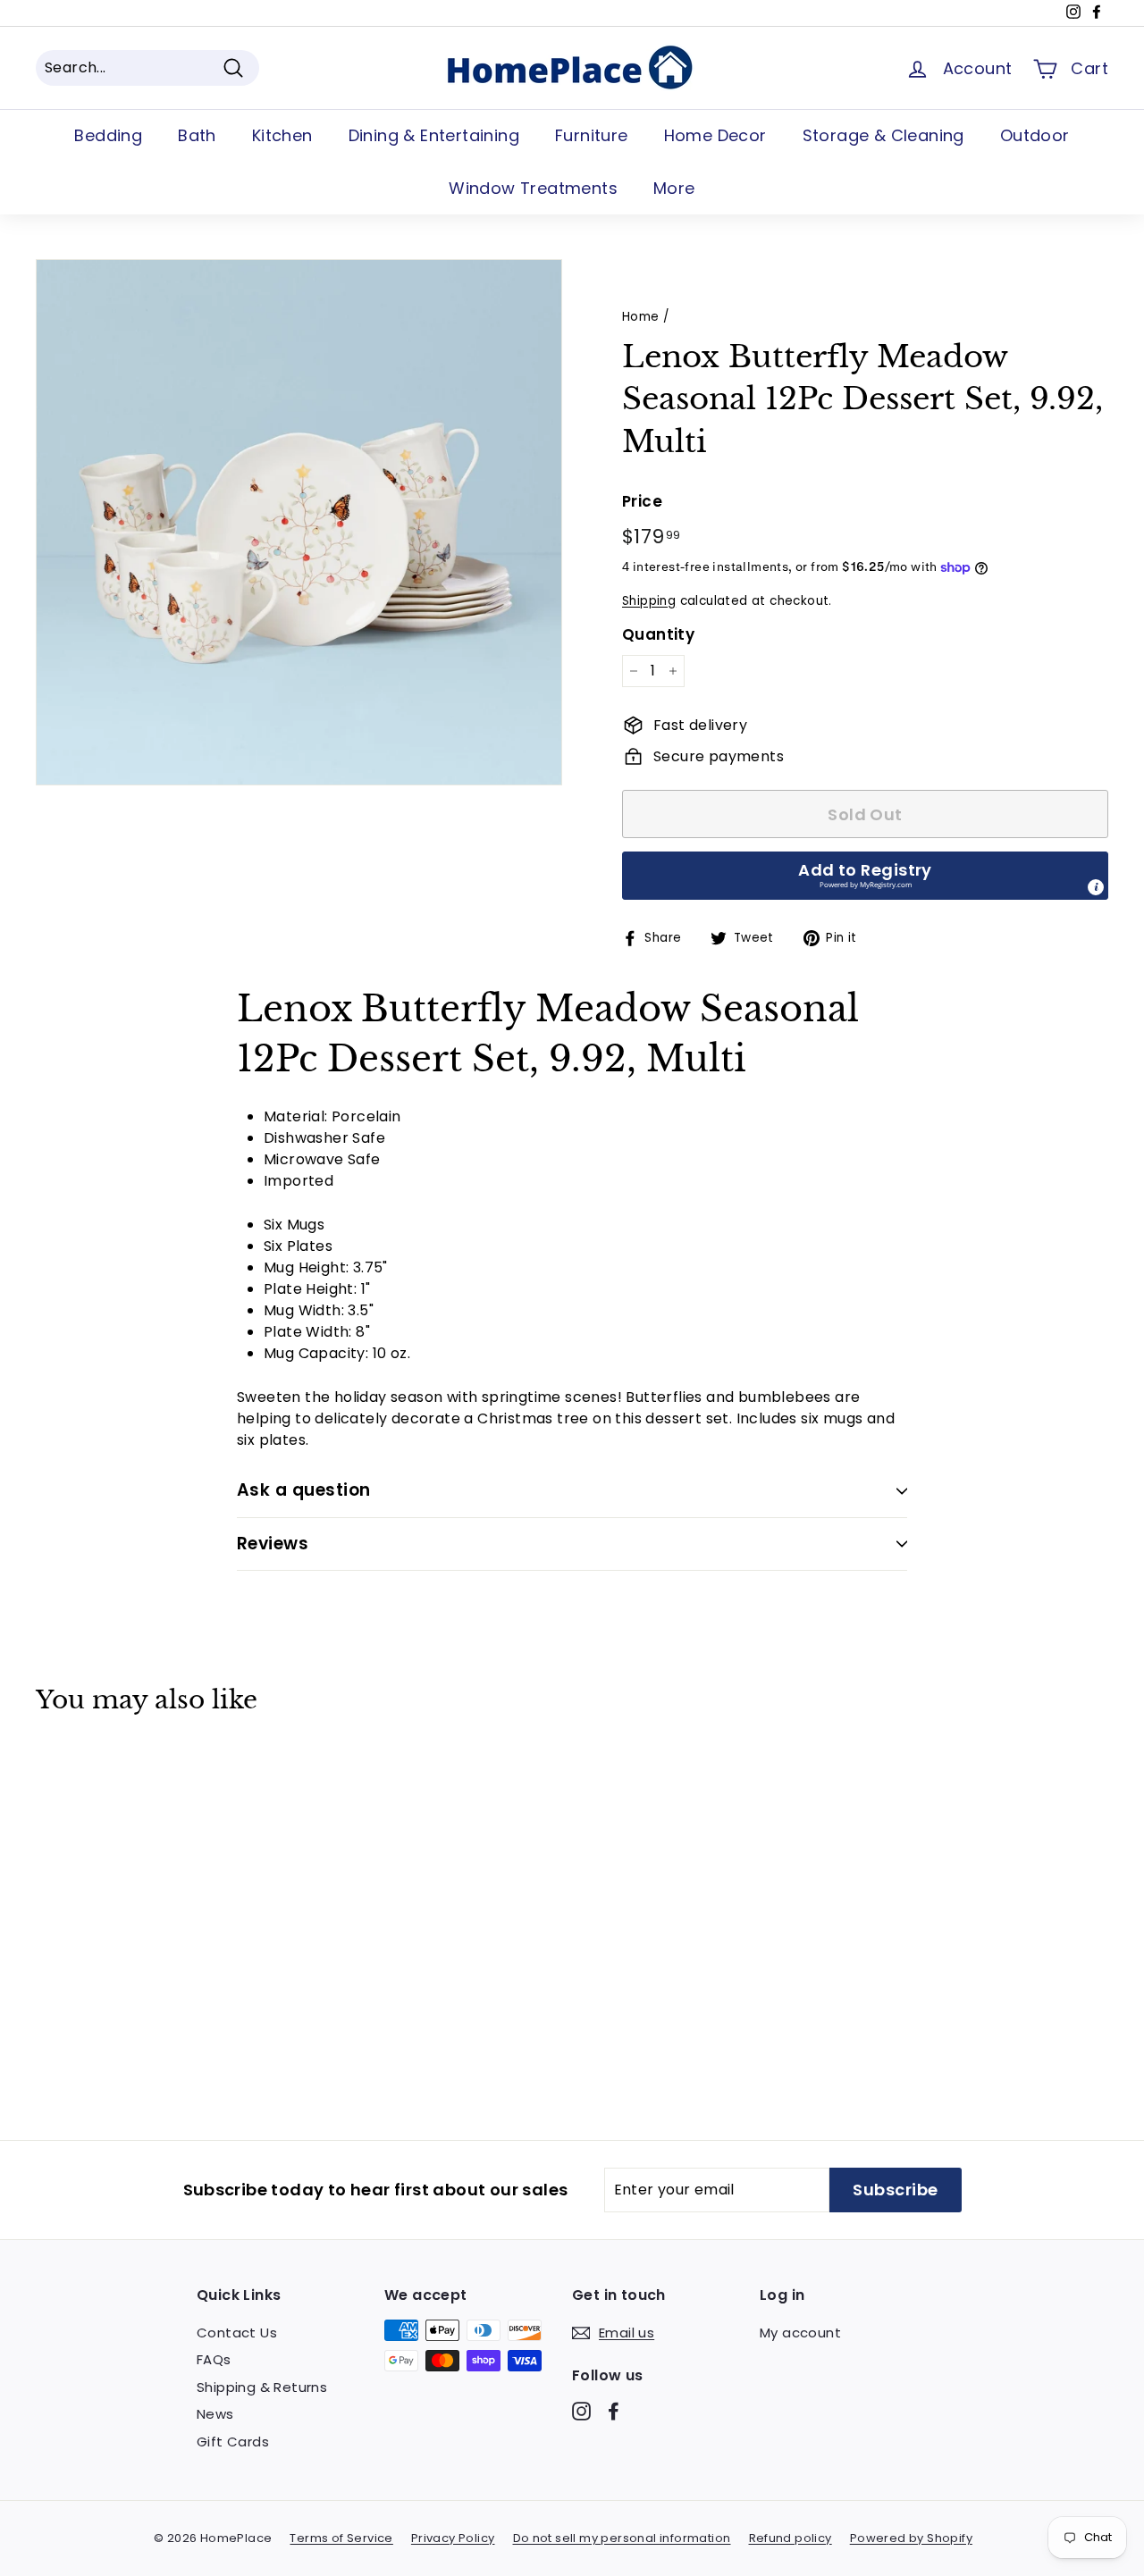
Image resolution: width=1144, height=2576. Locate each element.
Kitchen (282, 135)
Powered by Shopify (911, 2538)
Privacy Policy (453, 2538)
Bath (197, 135)
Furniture (592, 135)
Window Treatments (533, 188)
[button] (865, 876)
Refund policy (791, 2538)
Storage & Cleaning (883, 135)
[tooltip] (1096, 887)
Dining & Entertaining (434, 135)
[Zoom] (299, 522)
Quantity (658, 634)
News (215, 2414)
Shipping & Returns (262, 2387)
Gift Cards (233, 2442)
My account (800, 2333)
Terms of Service (341, 2538)
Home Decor (715, 135)
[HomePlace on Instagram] (581, 2410)
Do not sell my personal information (622, 2538)
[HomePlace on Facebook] (614, 2410)
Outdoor (1035, 135)
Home (641, 317)
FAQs (214, 2359)
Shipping (649, 601)
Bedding (108, 135)
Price (642, 501)
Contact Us (237, 2333)
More (674, 188)
